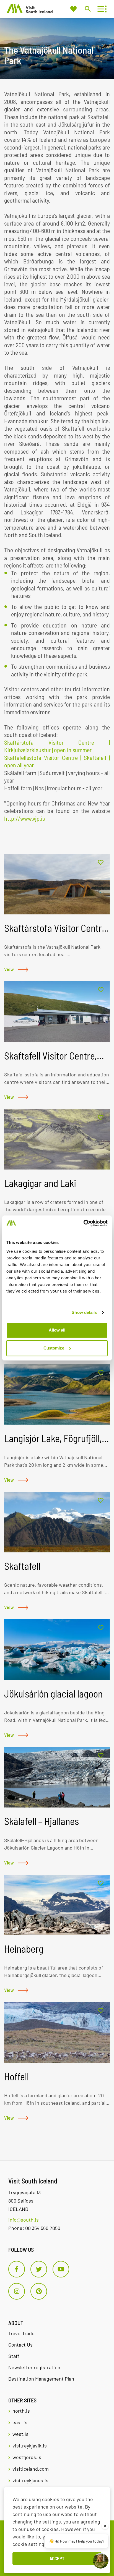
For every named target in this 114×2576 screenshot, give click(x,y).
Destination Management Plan (41, 2379)
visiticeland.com (31, 2469)
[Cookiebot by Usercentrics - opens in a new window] (83, 1223)
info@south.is (24, 2220)
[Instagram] (17, 2291)
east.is (20, 2422)
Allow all (57, 1330)
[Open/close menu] (101, 9)
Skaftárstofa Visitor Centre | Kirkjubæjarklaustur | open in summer (57, 746)
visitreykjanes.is (30, 2480)
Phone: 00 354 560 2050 (34, 2228)
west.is (20, 2434)
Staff (14, 2356)
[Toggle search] (88, 9)
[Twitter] (39, 2269)
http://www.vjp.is (24, 818)
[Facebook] (17, 2269)
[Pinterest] (39, 2291)
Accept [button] (57, 2558)
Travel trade (21, 2333)
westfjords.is (27, 2457)
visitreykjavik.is (30, 2446)
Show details (84, 1312)
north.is (21, 2411)
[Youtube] (61, 2269)
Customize (54, 1348)
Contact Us (20, 2345)
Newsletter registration (34, 2367)
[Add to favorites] (101, 863)
